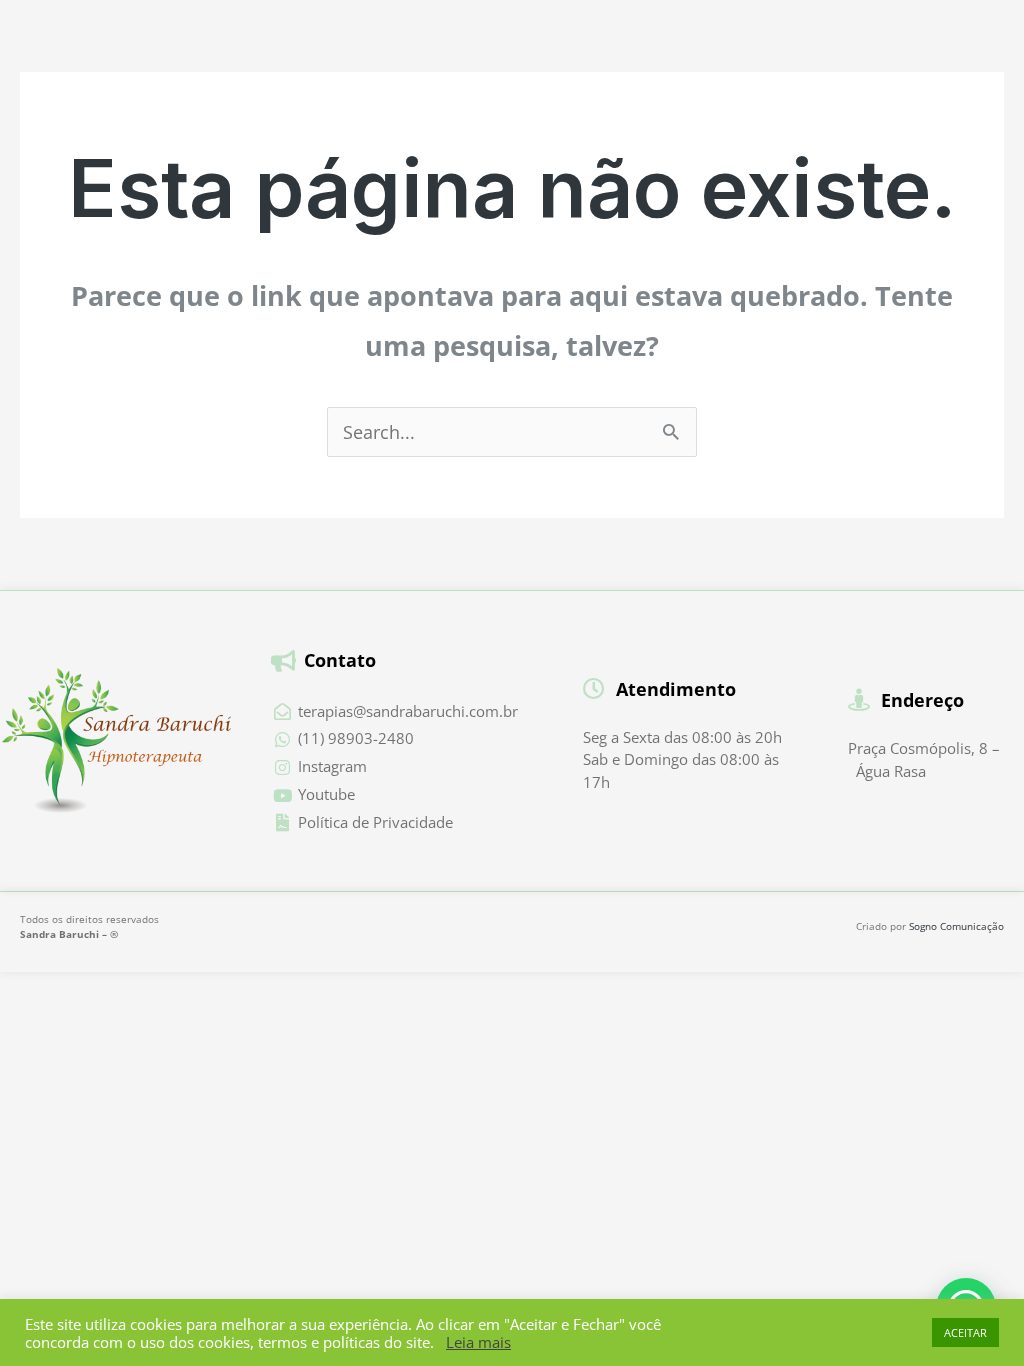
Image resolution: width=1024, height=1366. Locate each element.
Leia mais (478, 1342)
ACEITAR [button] (965, 1332)
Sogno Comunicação (956, 926)
